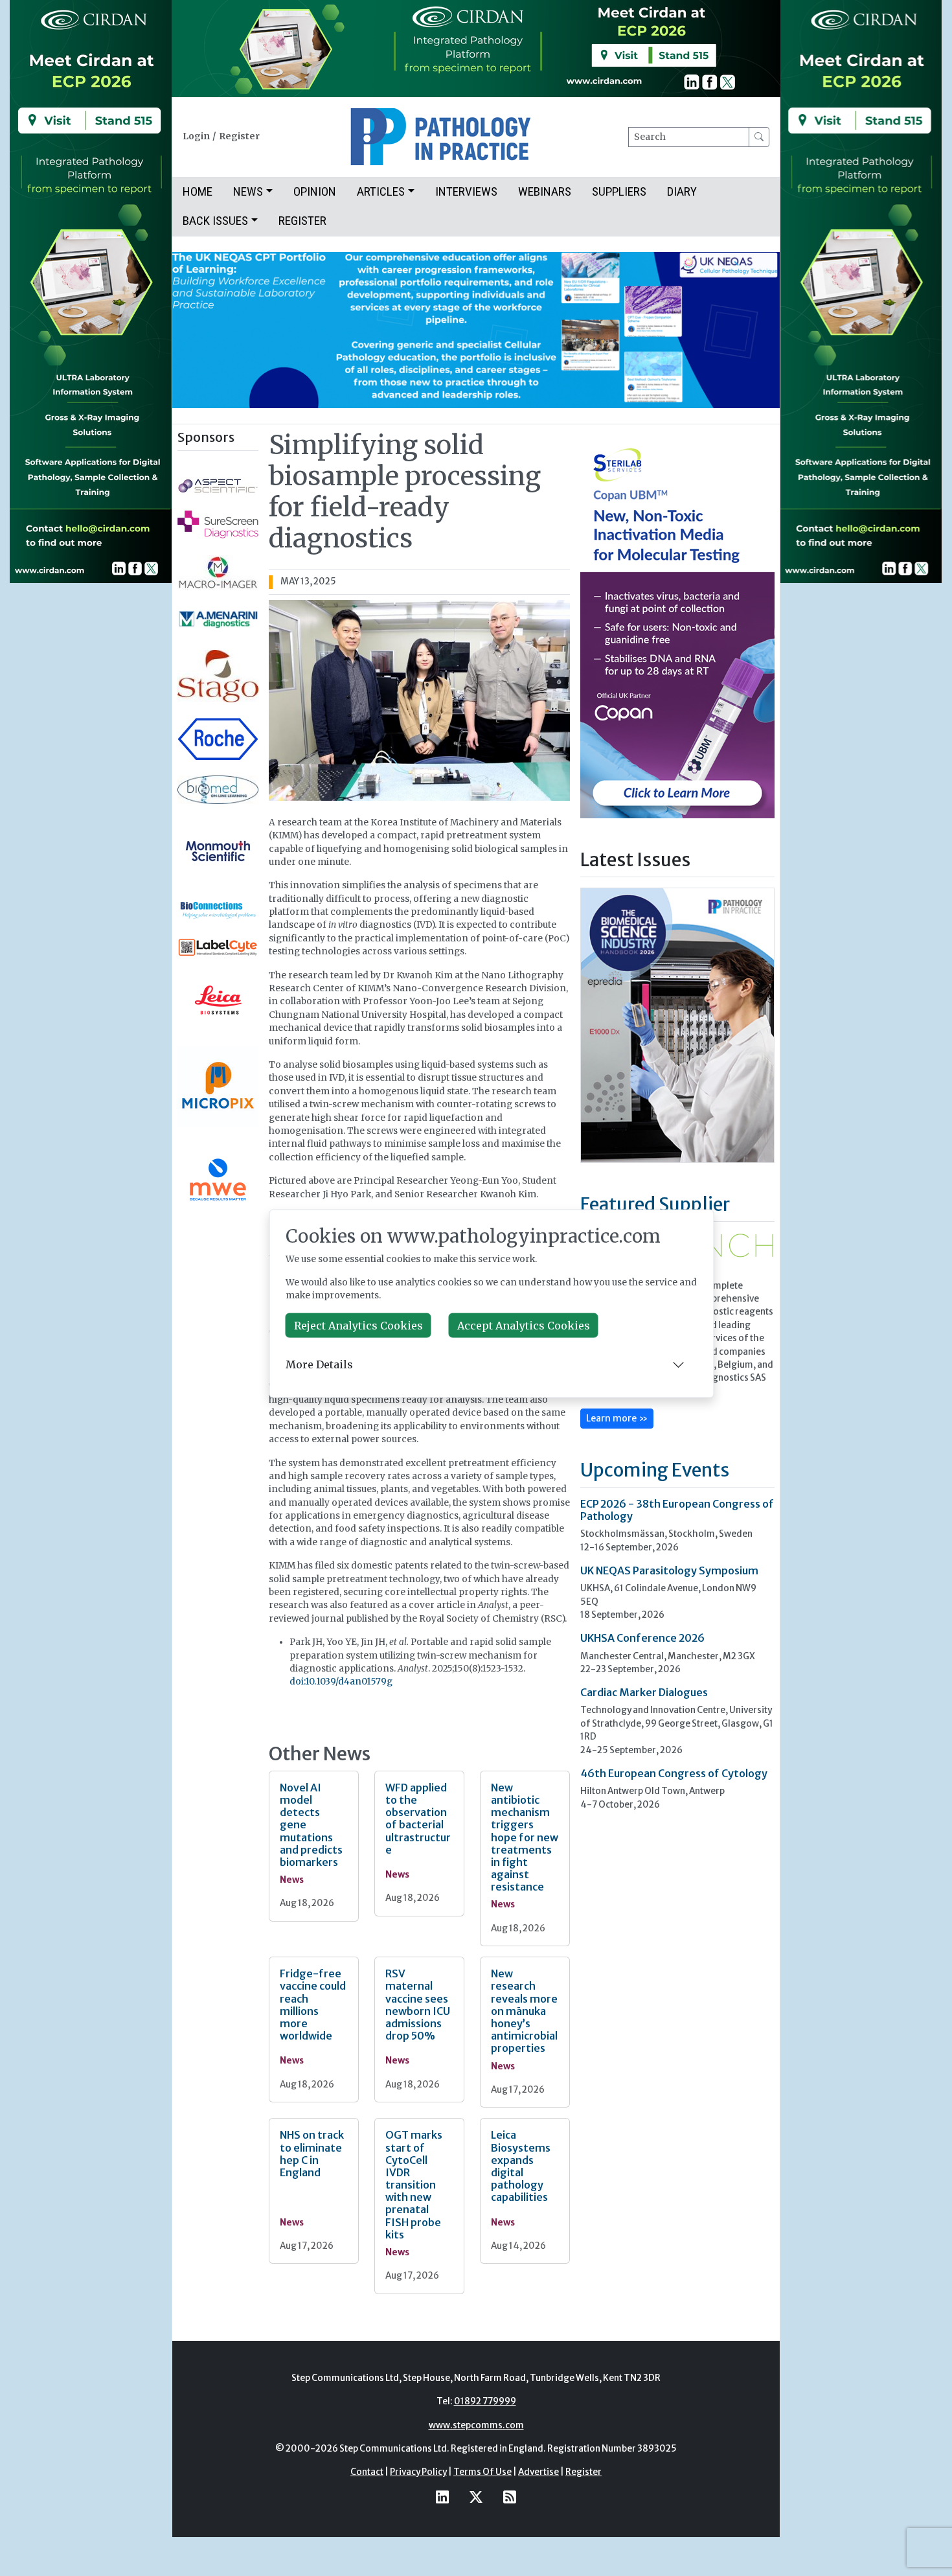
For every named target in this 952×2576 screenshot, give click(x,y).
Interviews (466, 191)
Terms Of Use (482, 2472)
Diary (682, 191)
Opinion (315, 191)
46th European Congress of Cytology (674, 1773)
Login (196, 136)
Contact (367, 2472)
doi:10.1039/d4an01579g (341, 1682)
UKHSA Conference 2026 (642, 1638)
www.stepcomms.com (476, 2425)
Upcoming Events (655, 1470)
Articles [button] (381, 191)
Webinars (545, 191)
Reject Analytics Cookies (358, 1325)
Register (239, 136)
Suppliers (619, 191)
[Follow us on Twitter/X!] (476, 2497)
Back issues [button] (215, 221)
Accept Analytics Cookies (524, 1325)
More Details (319, 1364)
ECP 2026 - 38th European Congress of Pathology (677, 1510)
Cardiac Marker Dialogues (644, 1692)
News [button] (248, 191)
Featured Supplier (655, 1204)
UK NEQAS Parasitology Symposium (669, 1570)
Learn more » (617, 1418)
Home (198, 191)
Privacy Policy (418, 2472)
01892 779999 (485, 2401)
